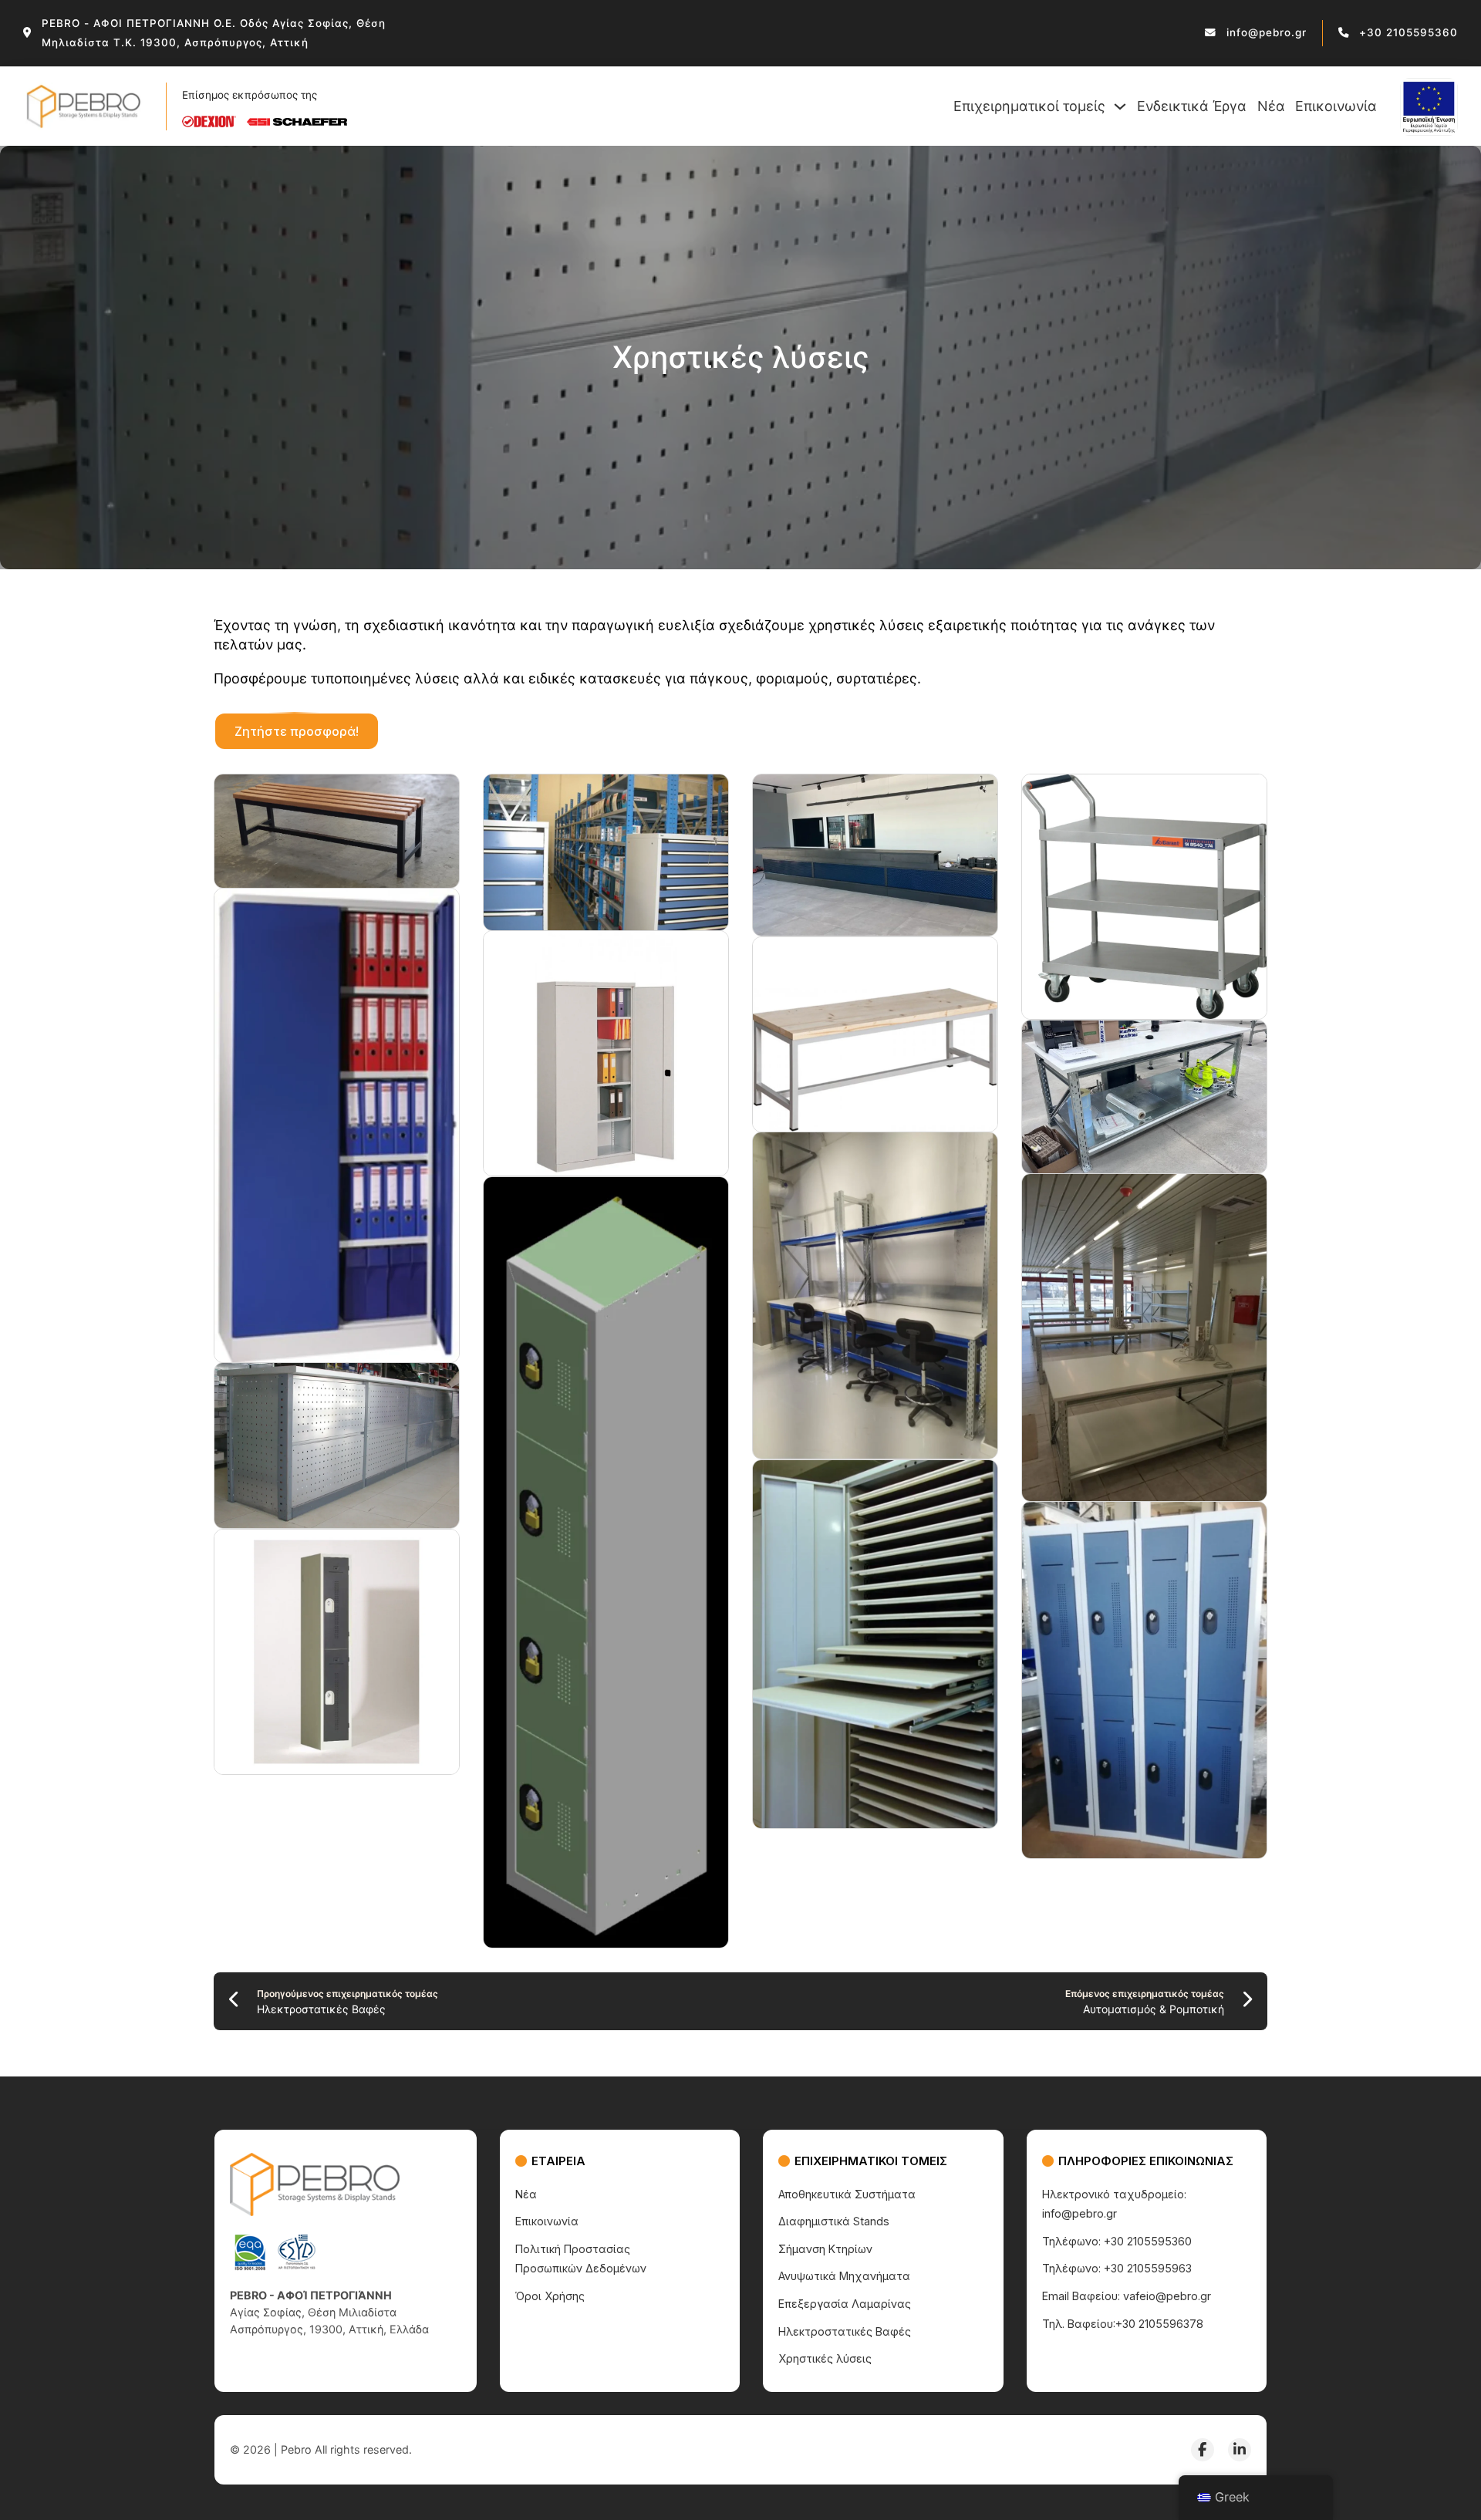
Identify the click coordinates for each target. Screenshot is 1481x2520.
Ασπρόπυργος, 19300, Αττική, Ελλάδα (329, 2329)
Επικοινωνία (1336, 106)
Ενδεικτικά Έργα (1192, 106)
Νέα (1271, 106)
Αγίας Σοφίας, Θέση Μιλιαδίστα (313, 2312)
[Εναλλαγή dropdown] (1120, 106)
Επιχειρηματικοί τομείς (1029, 106)
